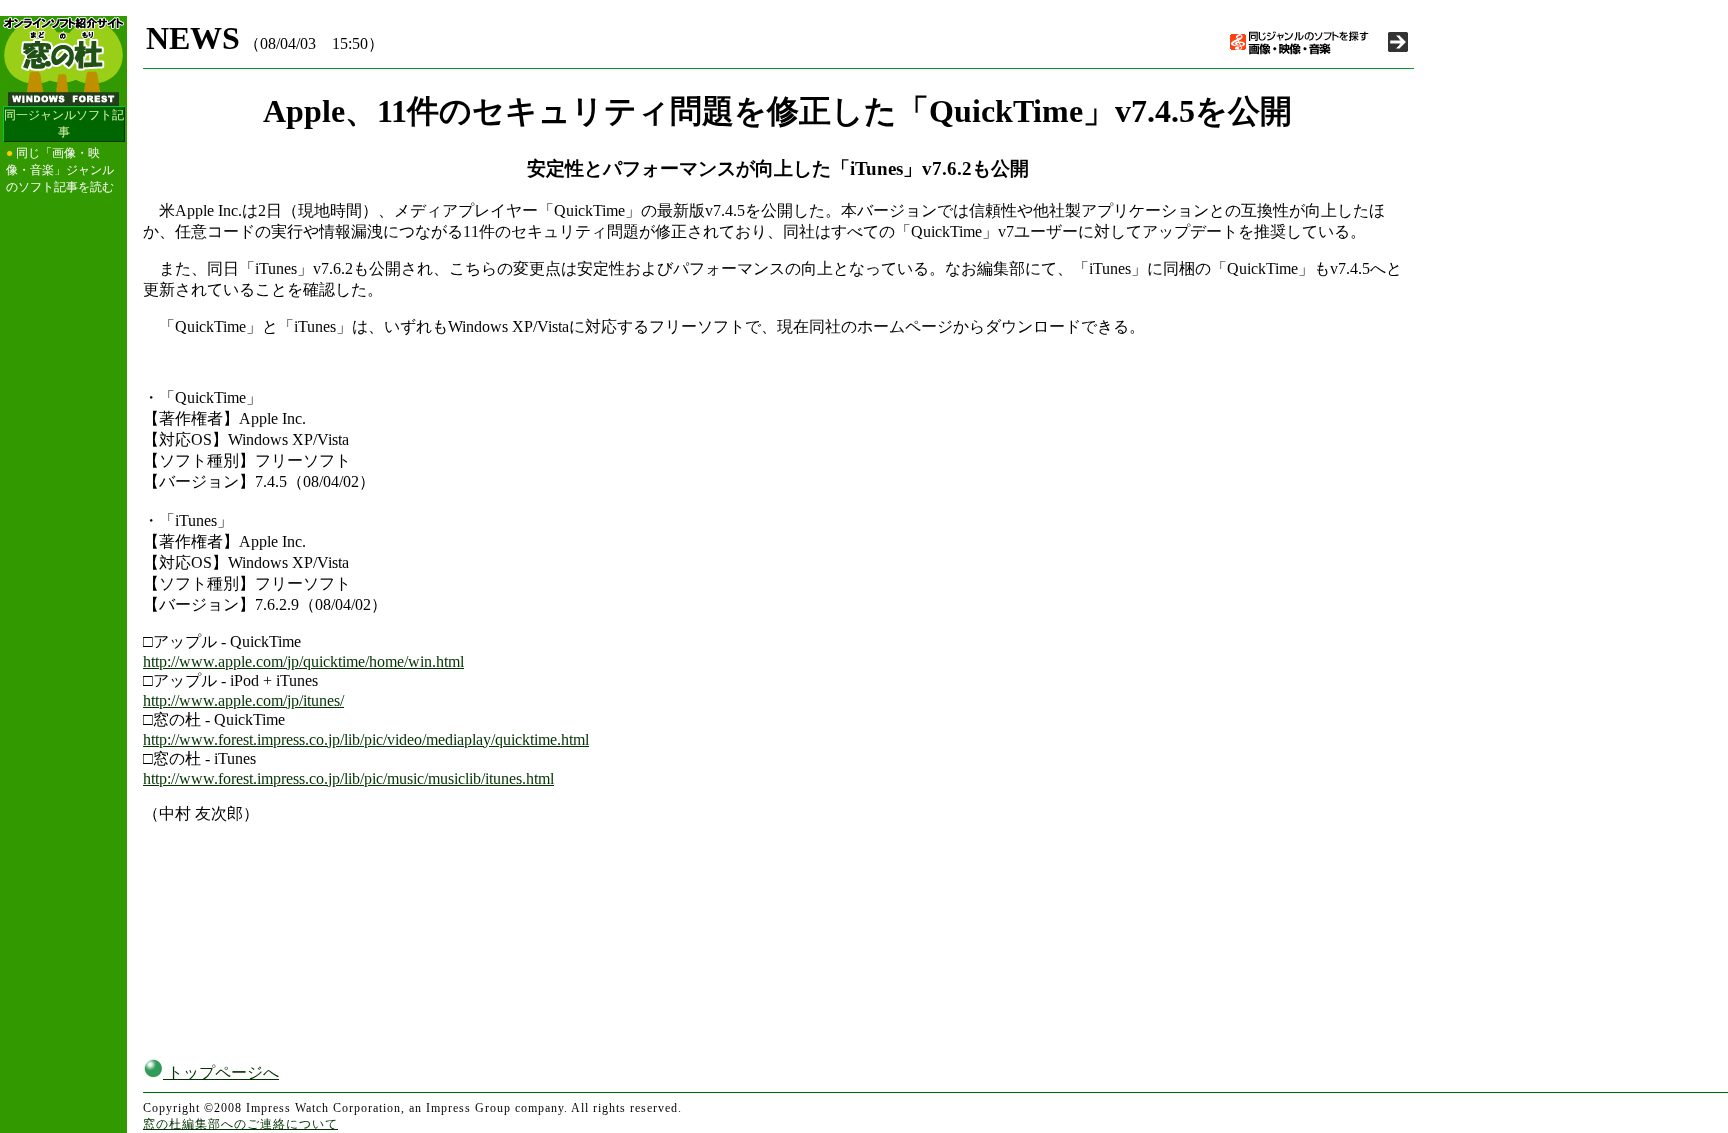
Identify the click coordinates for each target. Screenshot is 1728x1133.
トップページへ (221, 1072)
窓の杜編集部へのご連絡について (240, 1124)
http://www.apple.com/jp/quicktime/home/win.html (303, 661)
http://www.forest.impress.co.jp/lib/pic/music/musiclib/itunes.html (348, 778)
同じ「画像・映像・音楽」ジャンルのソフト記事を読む (60, 170)
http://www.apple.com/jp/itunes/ (243, 700)
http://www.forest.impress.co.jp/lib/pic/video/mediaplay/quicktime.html (366, 739)
